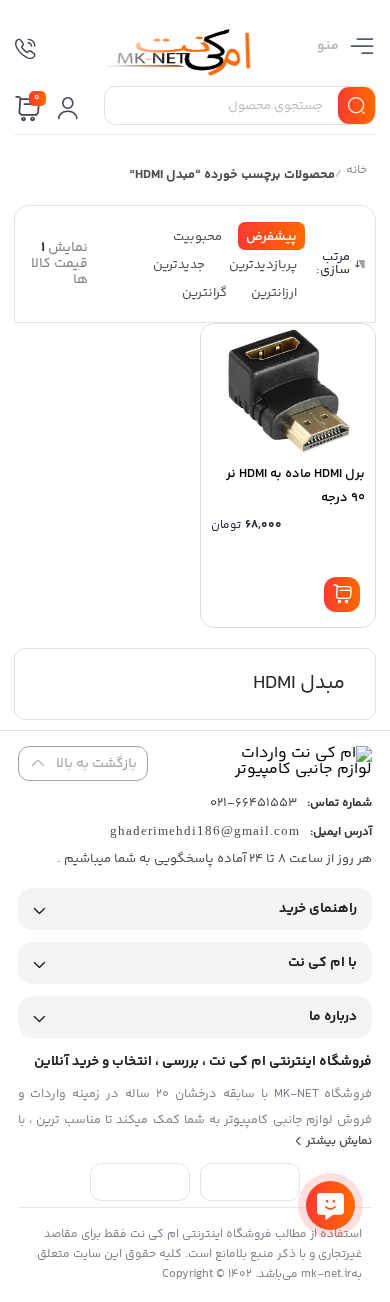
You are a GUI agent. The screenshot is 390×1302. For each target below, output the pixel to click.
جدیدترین (179, 265)
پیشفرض (271, 237)
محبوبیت (197, 237)
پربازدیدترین (263, 265)
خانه (355, 172)
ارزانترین (274, 293)
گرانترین (204, 293)
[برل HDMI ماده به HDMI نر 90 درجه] (288, 391)
